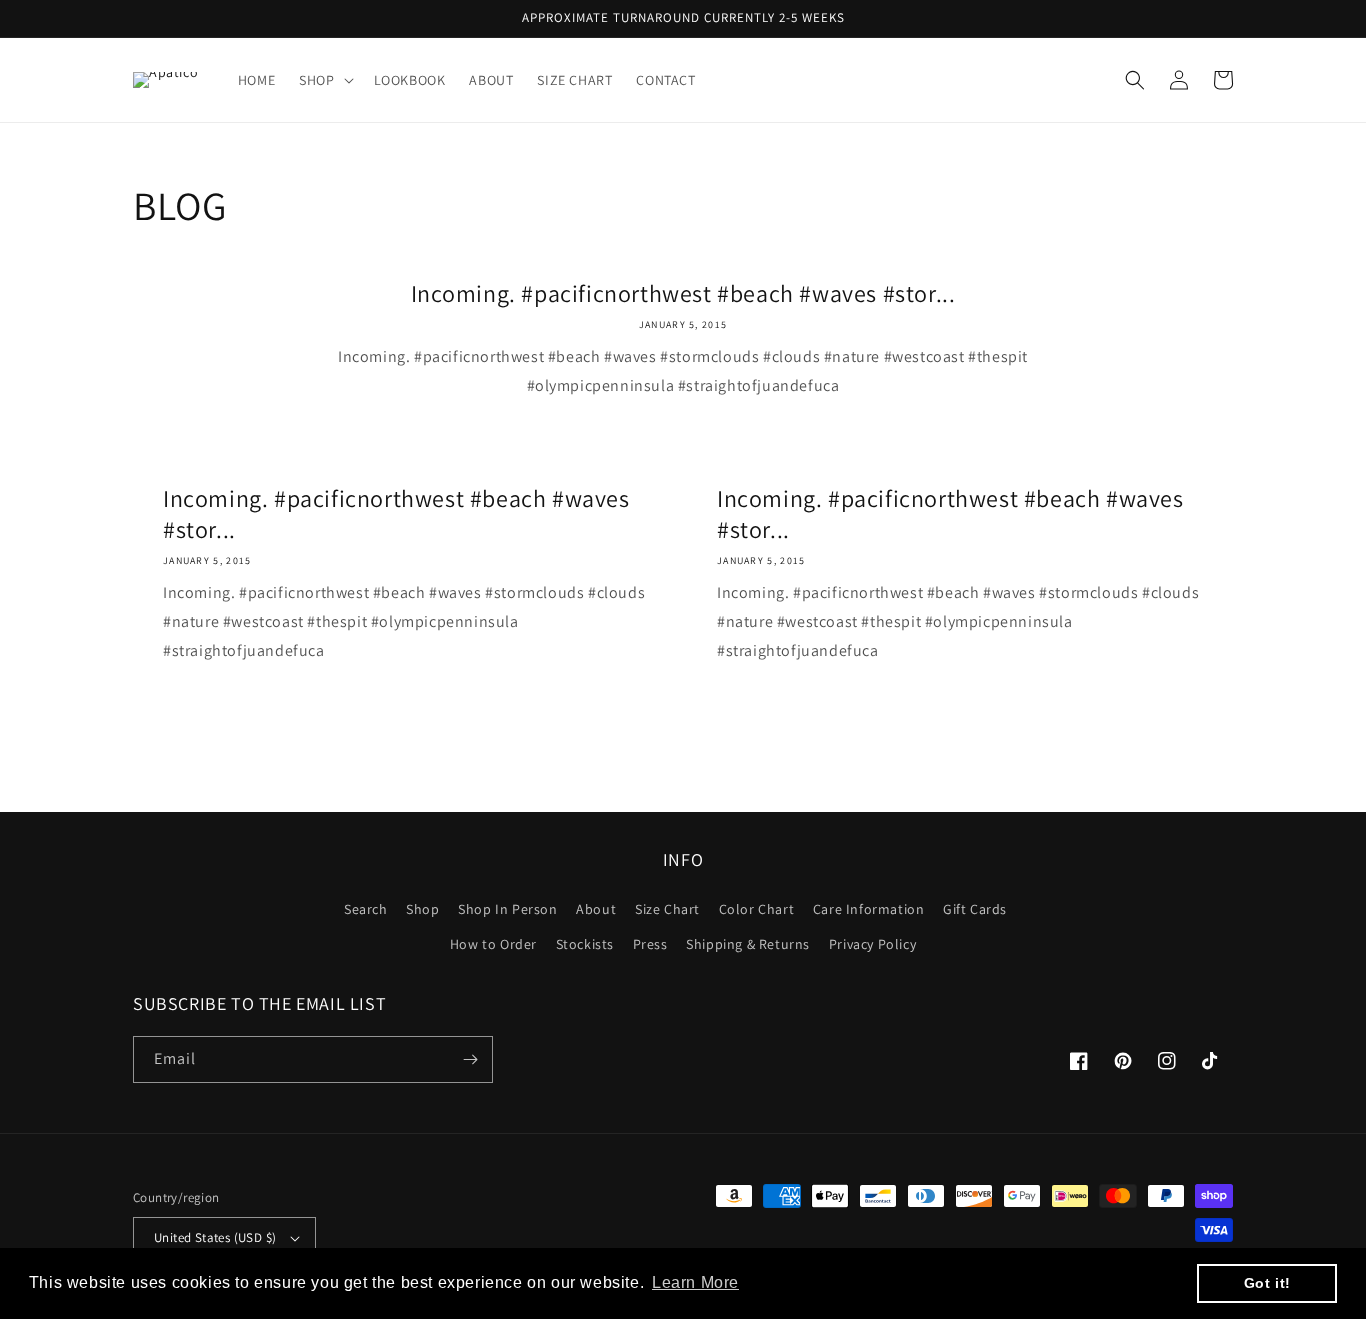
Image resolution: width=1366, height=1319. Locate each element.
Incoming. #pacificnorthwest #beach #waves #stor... (683, 293)
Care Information (869, 909)
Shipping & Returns (748, 944)
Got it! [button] (1267, 1283)
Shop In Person (507, 909)
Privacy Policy (872, 944)
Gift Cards (975, 909)
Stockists (585, 944)
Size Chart (667, 909)
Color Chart (757, 909)
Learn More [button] (695, 1282)
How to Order (493, 944)
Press (650, 944)
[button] (324, 80)
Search (366, 909)
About (596, 909)
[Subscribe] (470, 1059)
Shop (422, 909)
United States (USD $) (215, 1237)
